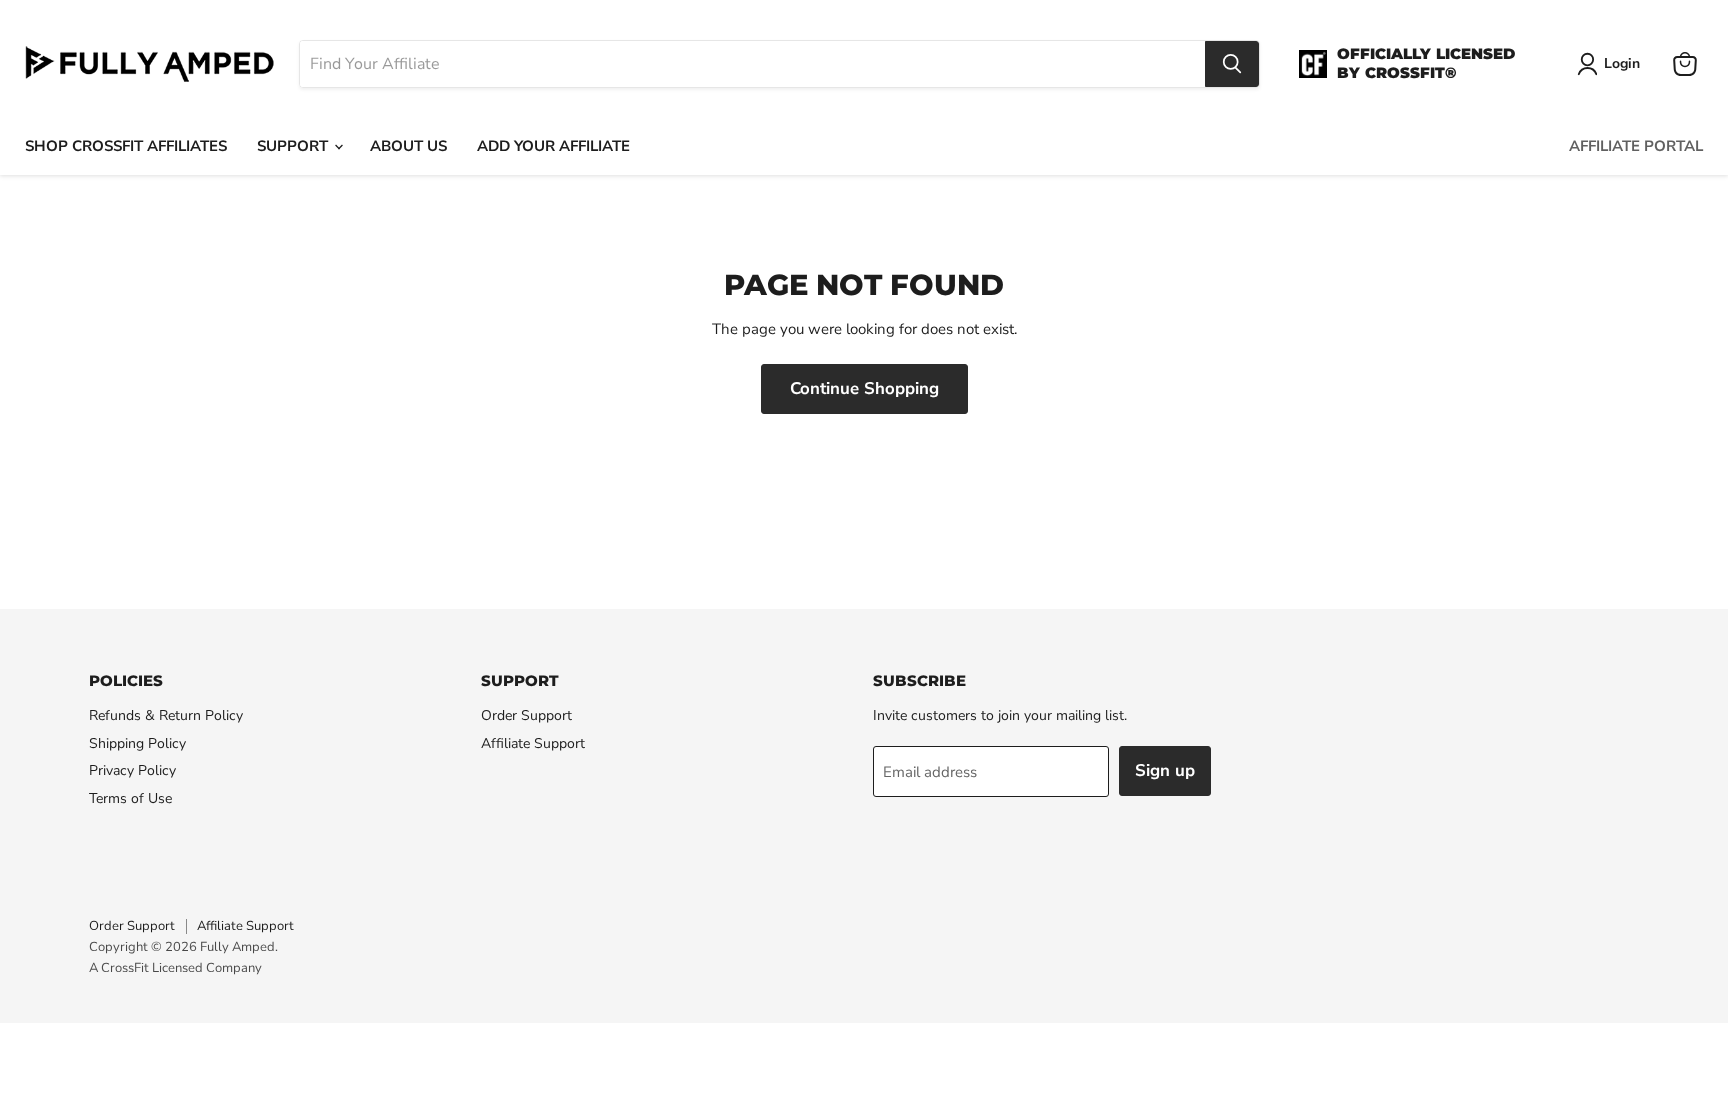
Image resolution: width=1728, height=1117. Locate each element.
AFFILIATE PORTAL (1636, 146)
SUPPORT (294, 146)
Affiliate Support (533, 743)
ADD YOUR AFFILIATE (553, 146)
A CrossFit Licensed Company (175, 968)
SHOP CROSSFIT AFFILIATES (126, 146)
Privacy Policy (132, 770)
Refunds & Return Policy (166, 715)
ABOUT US (408, 146)
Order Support (526, 715)
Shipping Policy (137, 743)
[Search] (1232, 64)
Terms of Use (130, 798)
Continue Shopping (864, 388)
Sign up (1165, 770)
